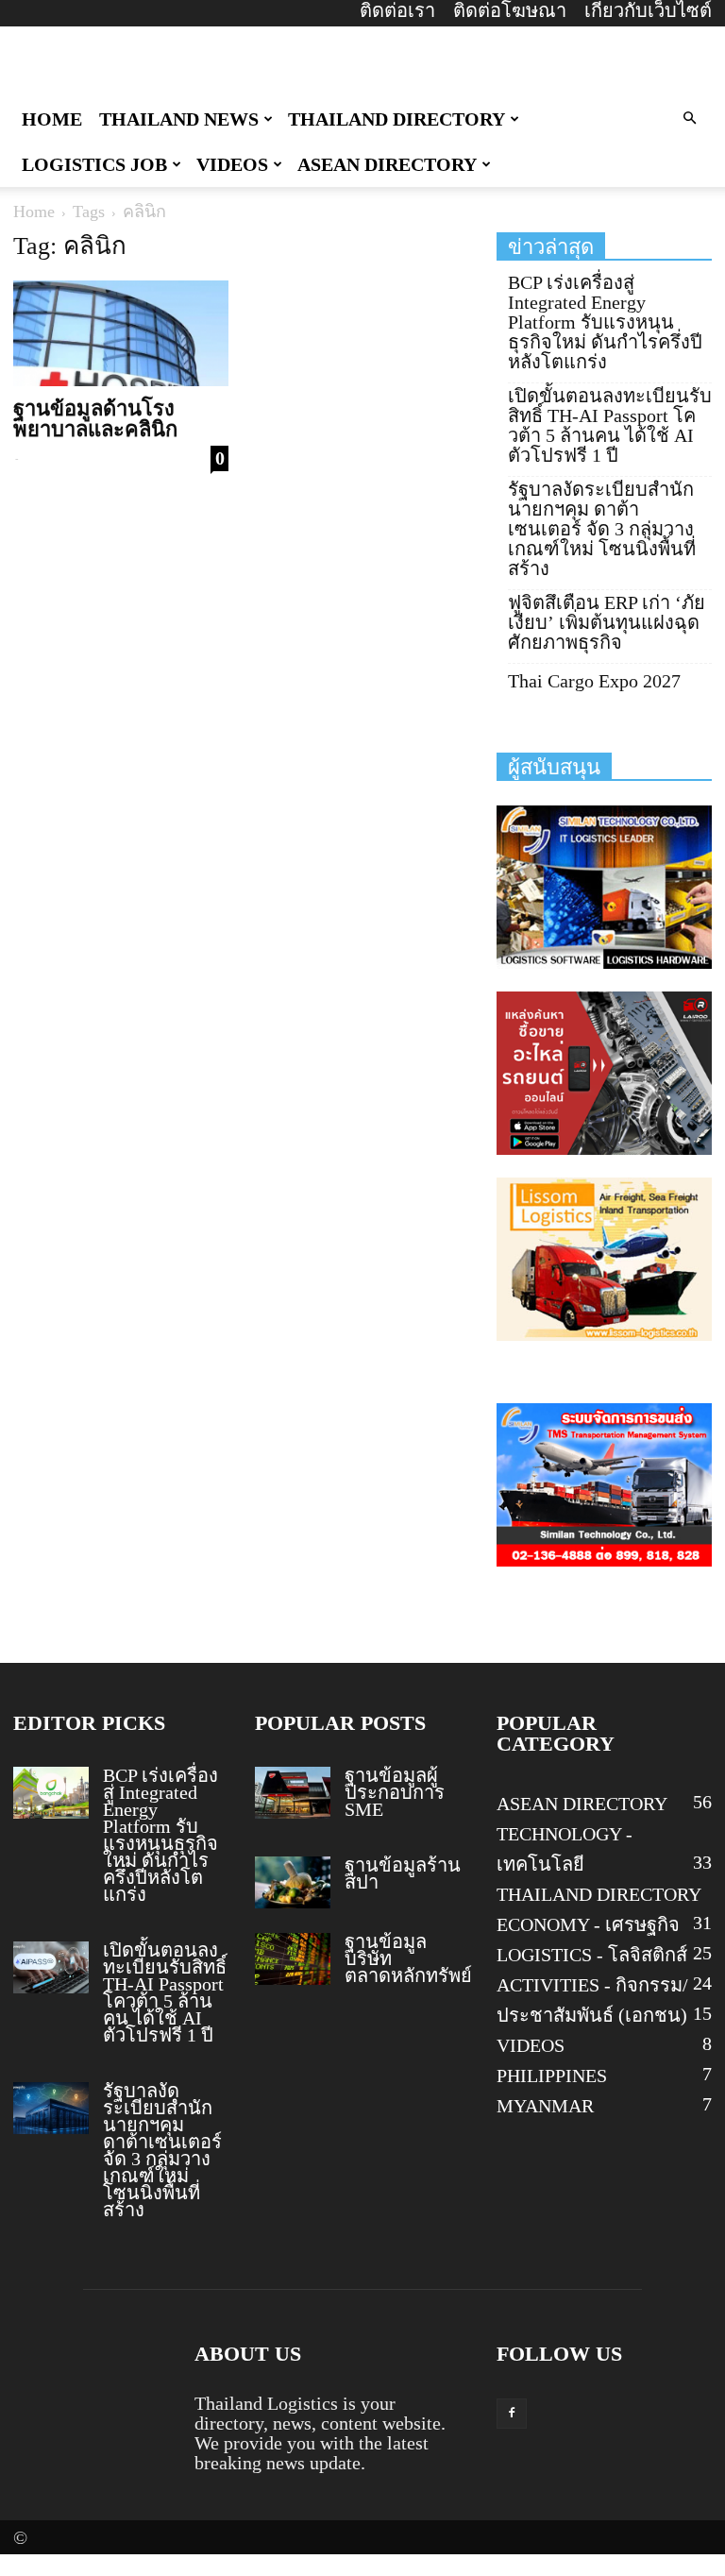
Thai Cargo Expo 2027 (594, 681)
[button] (689, 117)
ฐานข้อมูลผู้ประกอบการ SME (395, 1792)
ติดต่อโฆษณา (510, 10)
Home (34, 212)
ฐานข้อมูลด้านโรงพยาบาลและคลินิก (95, 419)
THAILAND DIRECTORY (396, 119)
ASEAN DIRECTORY (387, 164)
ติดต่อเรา (397, 10)
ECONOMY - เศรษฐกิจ (588, 1924)
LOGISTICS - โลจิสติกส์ (592, 1955)
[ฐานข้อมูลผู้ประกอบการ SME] (293, 1793)
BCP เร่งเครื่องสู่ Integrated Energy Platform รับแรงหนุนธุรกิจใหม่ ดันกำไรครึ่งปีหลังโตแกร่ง (605, 322)
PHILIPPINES (552, 2076)
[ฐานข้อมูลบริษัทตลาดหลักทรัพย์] (293, 1959)
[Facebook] (512, 2414)
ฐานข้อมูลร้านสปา (403, 1873)
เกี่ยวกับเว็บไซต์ (648, 10)
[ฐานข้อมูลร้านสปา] (293, 1882)
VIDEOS (232, 164)
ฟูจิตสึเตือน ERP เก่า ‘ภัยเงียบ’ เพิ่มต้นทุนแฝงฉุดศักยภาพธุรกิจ (607, 623)
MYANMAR (545, 2106)
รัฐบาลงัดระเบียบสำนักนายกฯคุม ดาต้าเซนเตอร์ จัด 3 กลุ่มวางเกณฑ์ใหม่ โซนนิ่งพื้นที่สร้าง (602, 529)
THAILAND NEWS (179, 119)
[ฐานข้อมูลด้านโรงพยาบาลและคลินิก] (121, 333)
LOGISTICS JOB (94, 164)
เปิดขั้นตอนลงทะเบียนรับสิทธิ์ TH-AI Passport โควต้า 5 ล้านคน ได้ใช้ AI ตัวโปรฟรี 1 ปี (610, 426)
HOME (52, 119)
